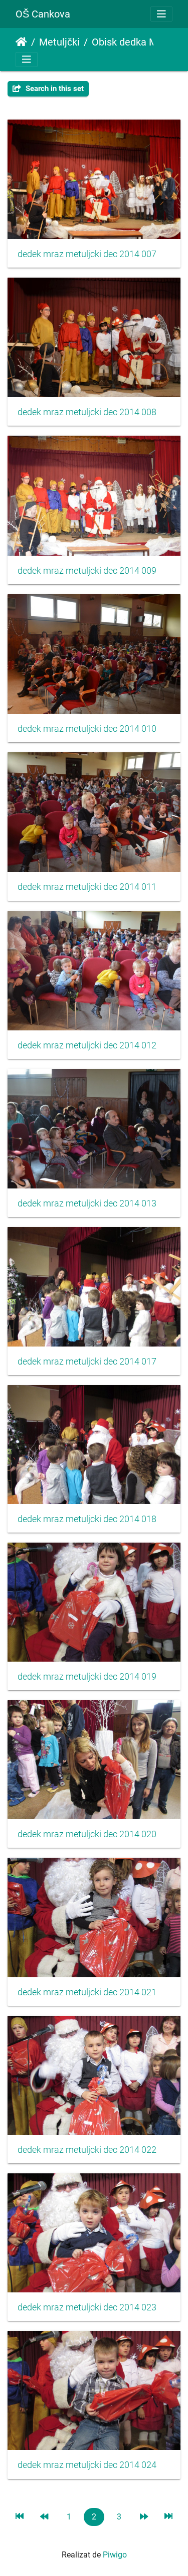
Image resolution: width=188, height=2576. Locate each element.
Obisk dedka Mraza (133, 42)
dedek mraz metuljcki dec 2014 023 (87, 2307)
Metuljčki (59, 42)
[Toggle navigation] (161, 14)
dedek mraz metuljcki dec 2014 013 (87, 1203)
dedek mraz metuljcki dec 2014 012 (87, 1045)
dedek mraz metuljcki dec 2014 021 (87, 1992)
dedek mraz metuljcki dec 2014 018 (87, 1519)
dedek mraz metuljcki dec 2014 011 (87, 887)
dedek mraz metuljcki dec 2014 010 (87, 729)
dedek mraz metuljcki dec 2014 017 (87, 1362)
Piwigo (115, 2555)
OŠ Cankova (43, 14)
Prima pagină (21, 42)
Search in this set (54, 89)
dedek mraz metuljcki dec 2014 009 (87, 571)
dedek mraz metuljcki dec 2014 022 (87, 2150)
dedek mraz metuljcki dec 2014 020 (87, 1834)
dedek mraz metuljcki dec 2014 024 (87, 2465)
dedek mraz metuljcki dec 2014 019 (87, 1677)
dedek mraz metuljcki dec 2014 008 (87, 412)
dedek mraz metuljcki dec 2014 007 (87, 254)
